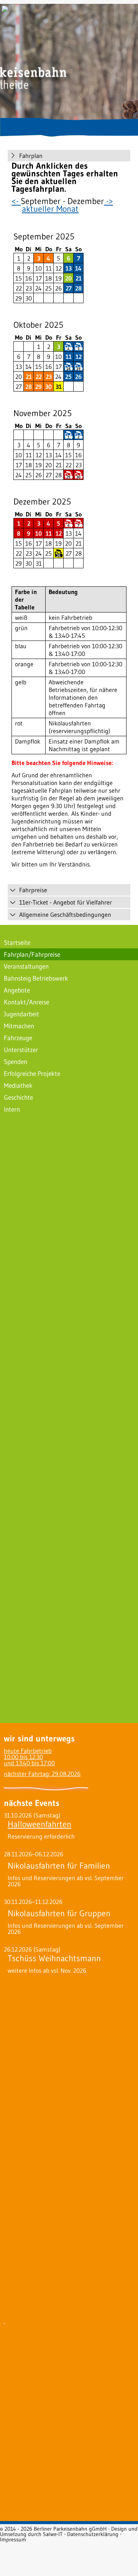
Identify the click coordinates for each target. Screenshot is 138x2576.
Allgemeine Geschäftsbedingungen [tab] (65, 915)
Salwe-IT (53, 2534)
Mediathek (18, 1085)
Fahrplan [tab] (31, 156)
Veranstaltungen (26, 966)
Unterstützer (21, 1050)
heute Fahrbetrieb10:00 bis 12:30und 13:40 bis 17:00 (29, 1757)
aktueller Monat (50, 209)
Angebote (17, 990)
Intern (12, 1109)
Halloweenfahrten (39, 1824)
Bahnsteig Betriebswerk (36, 978)
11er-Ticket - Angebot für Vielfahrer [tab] (66, 902)
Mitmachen (19, 1026)
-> (108, 201)
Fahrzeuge (18, 1038)
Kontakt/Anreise (26, 1002)
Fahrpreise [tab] (33, 890)
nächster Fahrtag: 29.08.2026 (42, 1774)
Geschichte (18, 1097)
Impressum (13, 2539)
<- (16, 201)
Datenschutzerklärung (93, 2534)
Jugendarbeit (21, 1014)
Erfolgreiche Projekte (32, 1073)
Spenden (16, 1061)
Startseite (17, 942)
